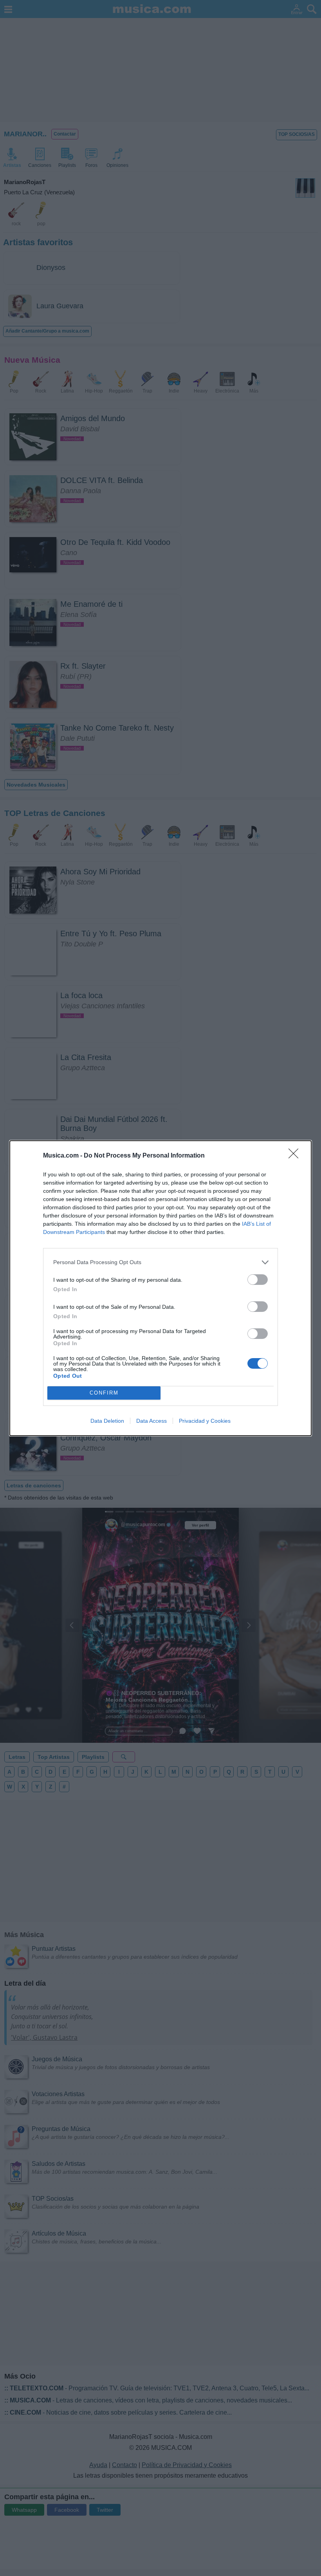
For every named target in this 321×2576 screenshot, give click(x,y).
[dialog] (160, 1288)
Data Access (151, 1421)
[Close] (296, 1156)
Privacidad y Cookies (205, 1421)
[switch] (258, 1280)
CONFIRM (104, 1393)
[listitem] (160, 1262)
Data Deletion (107, 1421)
